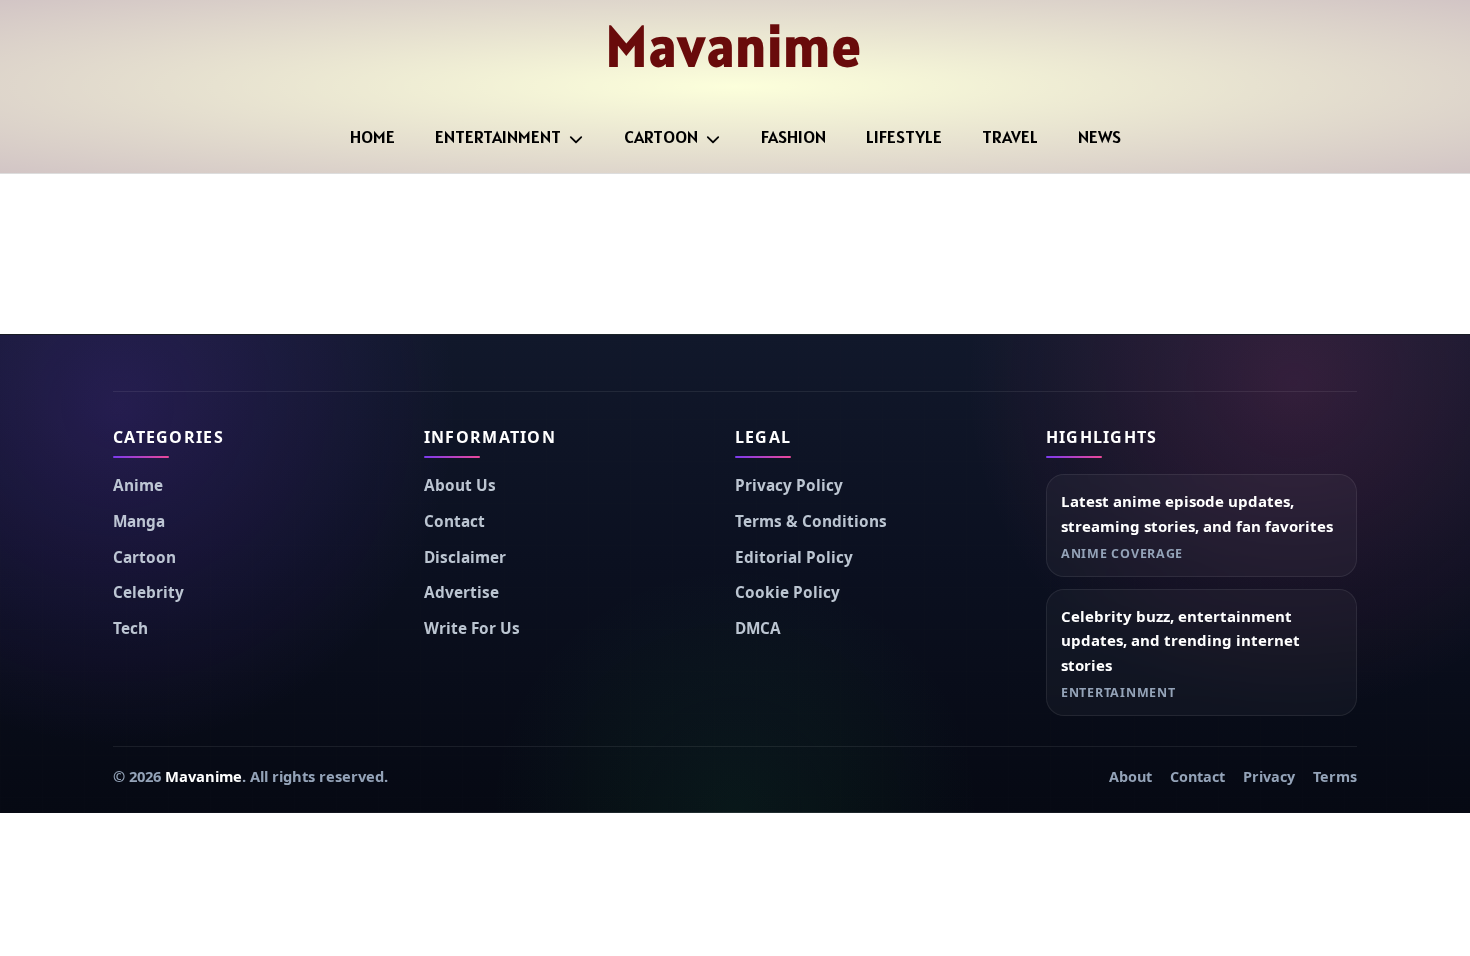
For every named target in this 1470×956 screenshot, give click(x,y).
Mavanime (734, 46)
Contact (454, 521)
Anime (138, 485)
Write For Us (472, 628)
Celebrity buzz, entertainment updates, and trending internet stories (1180, 641)
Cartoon (661, 136)
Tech (130, 628)
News (1099, 136)
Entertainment (498, 136)
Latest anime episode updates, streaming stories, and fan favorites (1197, 513)
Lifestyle (904, 136)
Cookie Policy (787, 592)
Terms (1335, 776)
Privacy (1269, 776)
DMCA (758, 628)
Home (372, 136)
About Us (460, 485)
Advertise (461, 592)
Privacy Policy (789, 485)
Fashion (793, 136)
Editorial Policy (794, 557)
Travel (1010, 136)
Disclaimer (465, 557)
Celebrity (148, 592)
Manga (139, 521)
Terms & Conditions (811, 521)
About (1130, 776)
